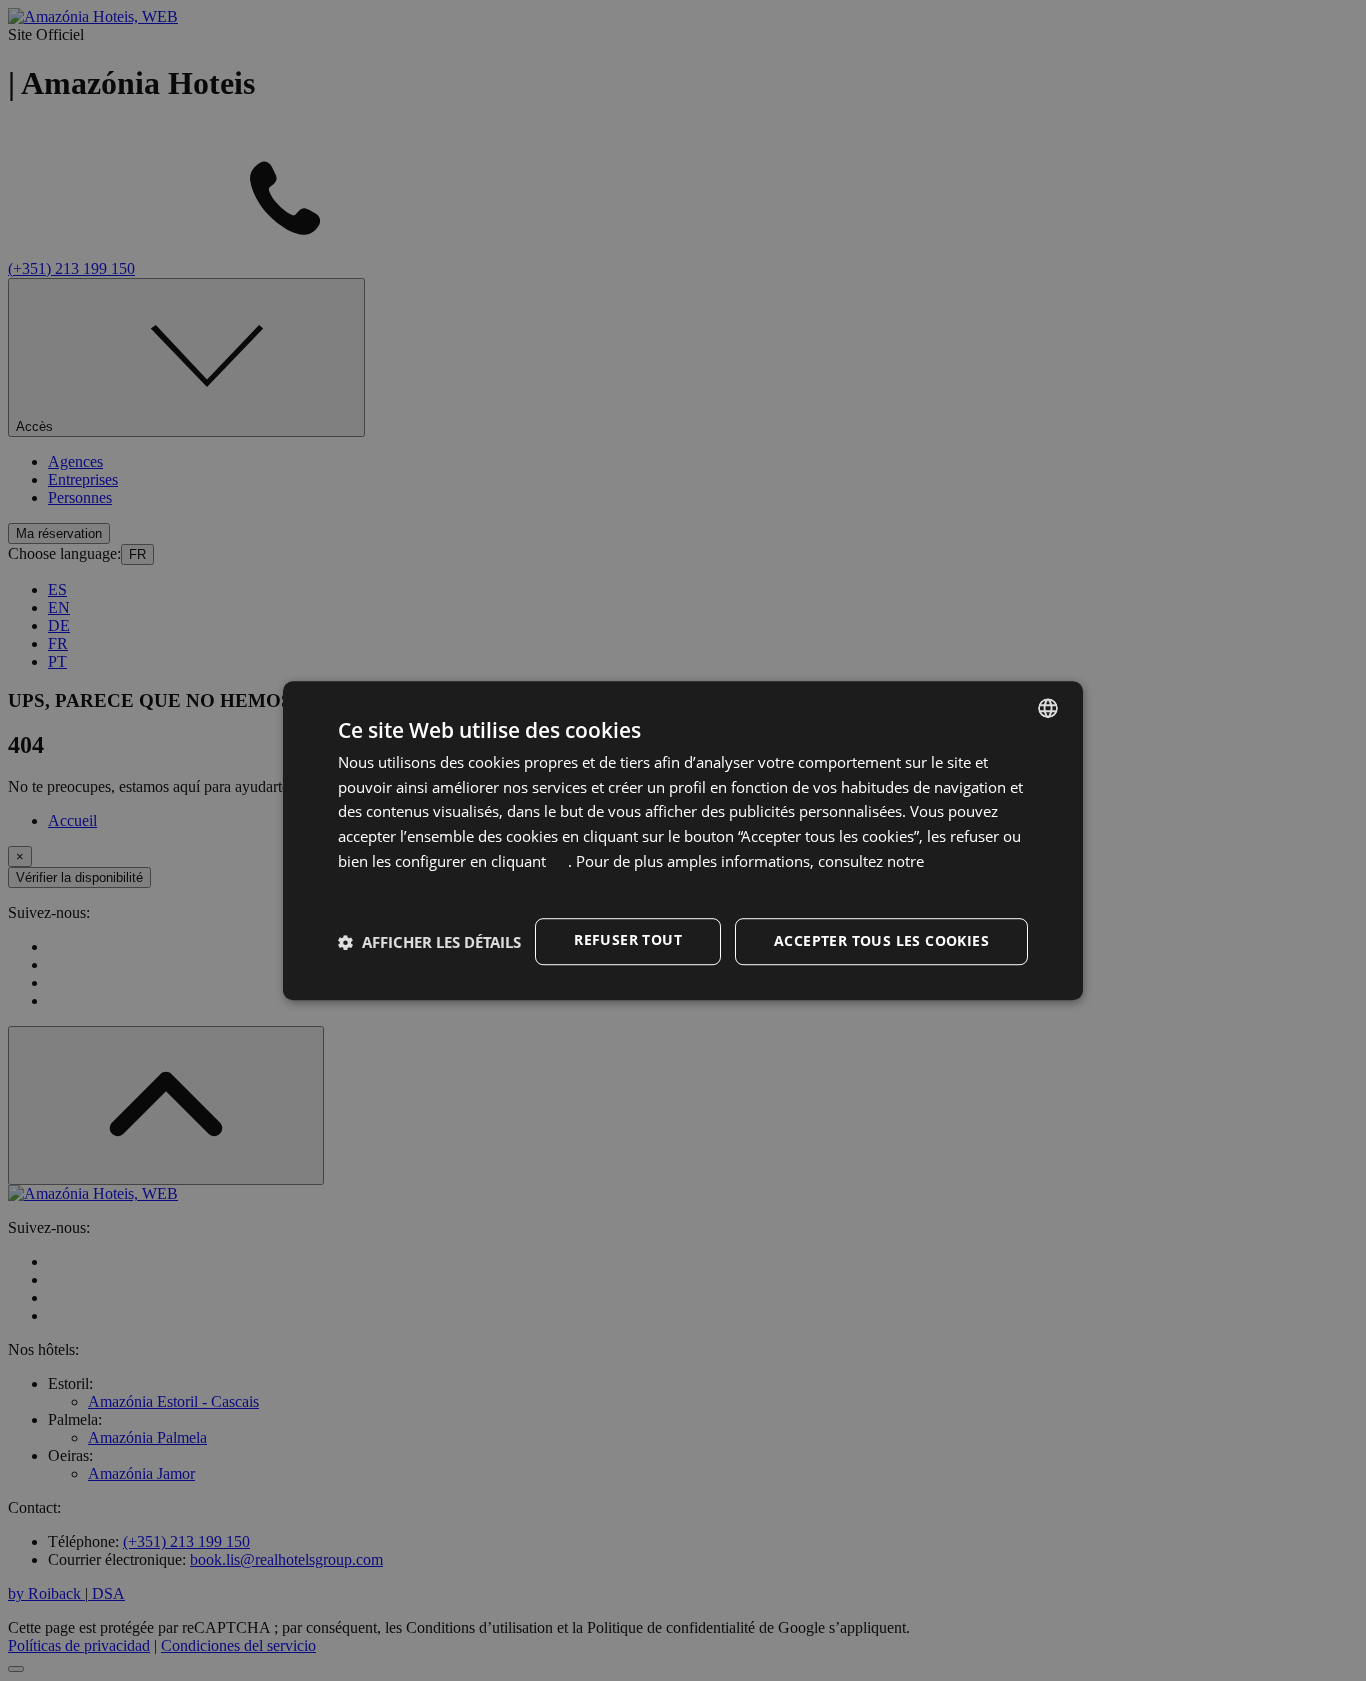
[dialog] (683, 841)
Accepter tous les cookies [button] (881, 941)
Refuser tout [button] (628, 940)
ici (559, 861)
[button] (429, 942)
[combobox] (1048, 708)
